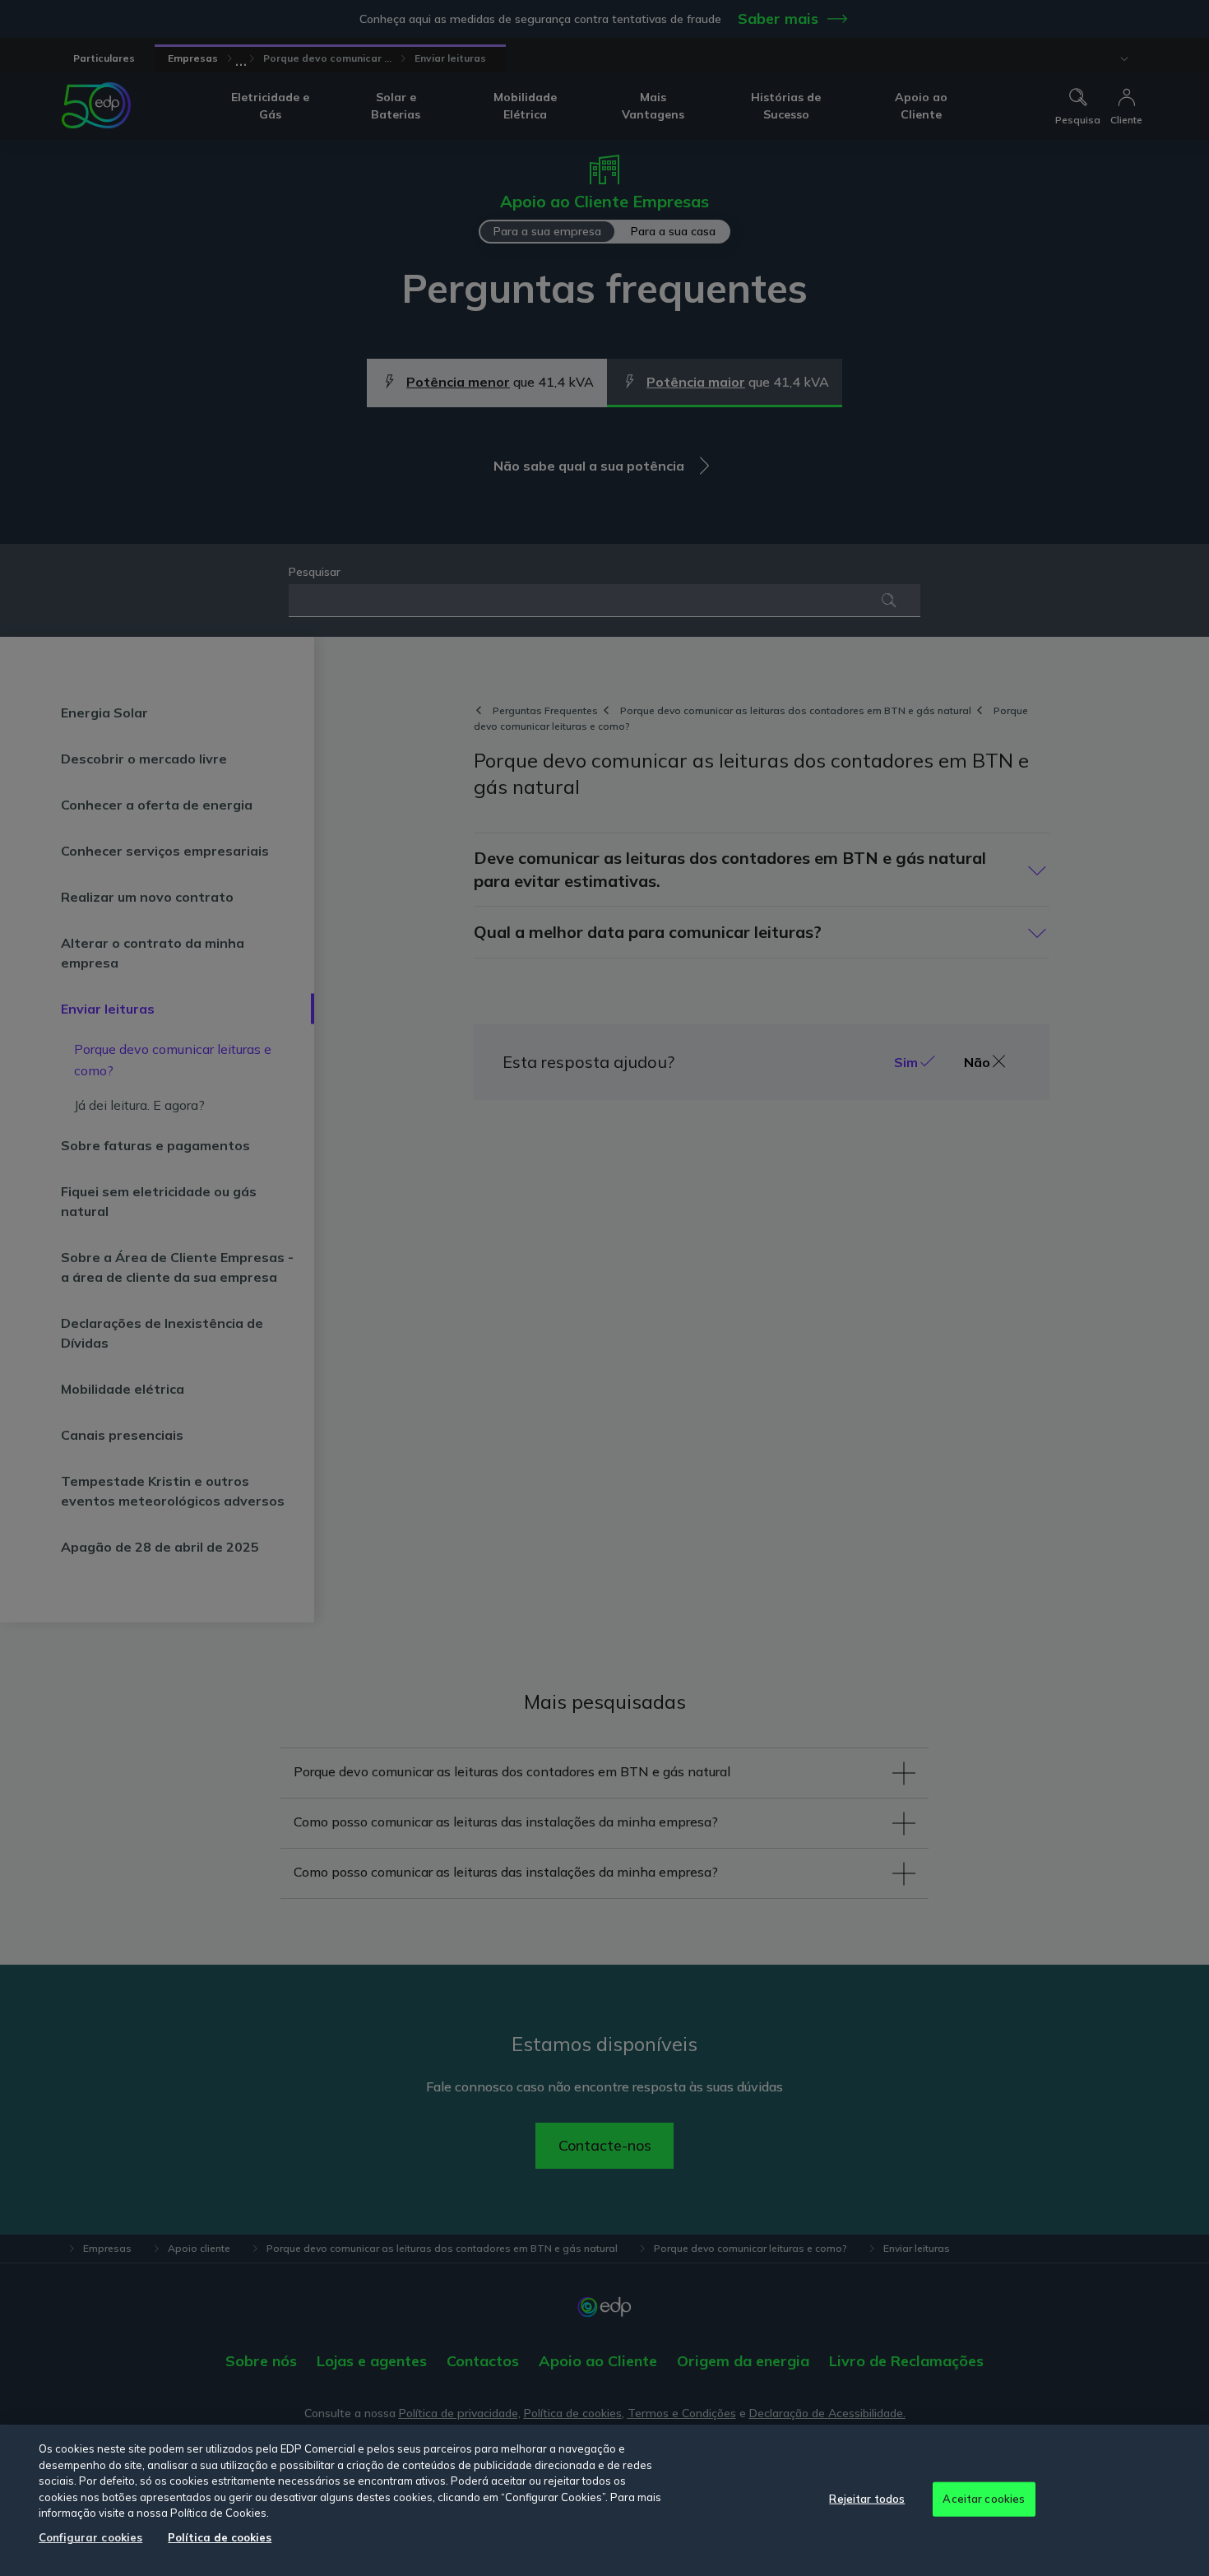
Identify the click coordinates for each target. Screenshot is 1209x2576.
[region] (604, 2500)
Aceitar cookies (984, 2499)
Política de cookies (220, 2537)
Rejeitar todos (867, 2499)
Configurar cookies (90, 2537)
